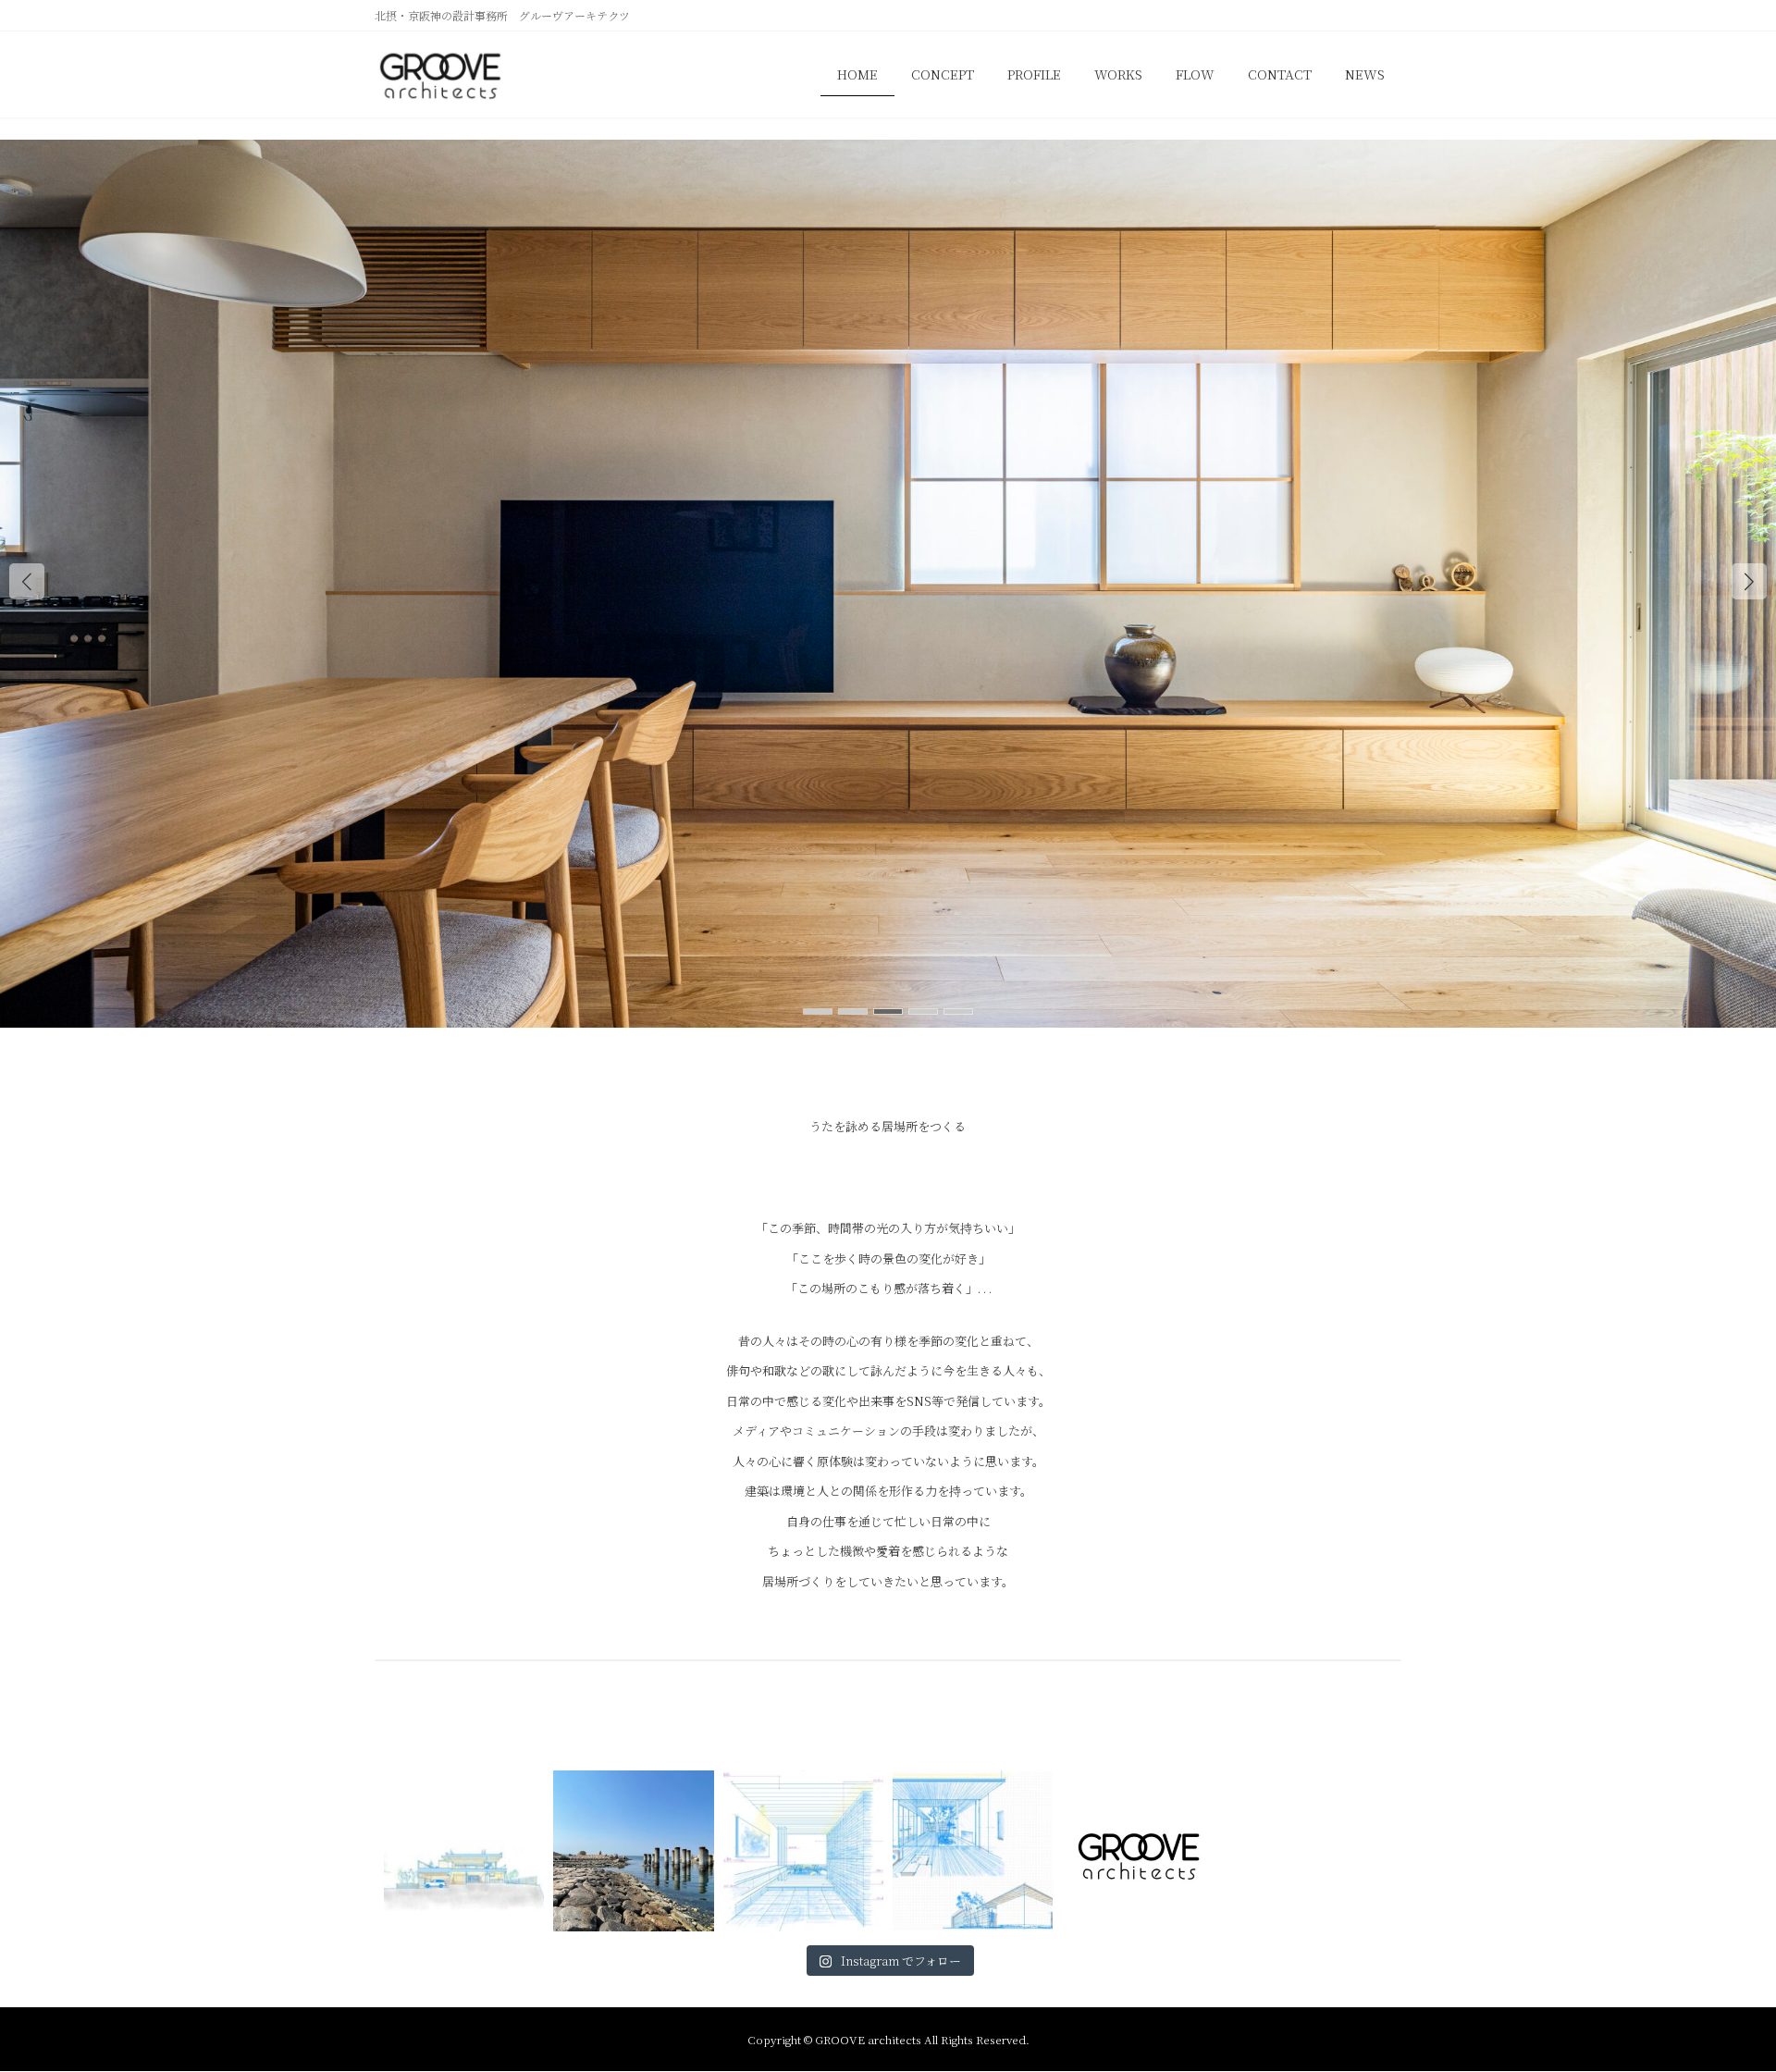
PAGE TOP (1720, 1992)
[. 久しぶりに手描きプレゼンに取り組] (803, 1850)
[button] (1749, 581)
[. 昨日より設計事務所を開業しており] (973, 1850)
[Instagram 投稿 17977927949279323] (1142, 1850)
